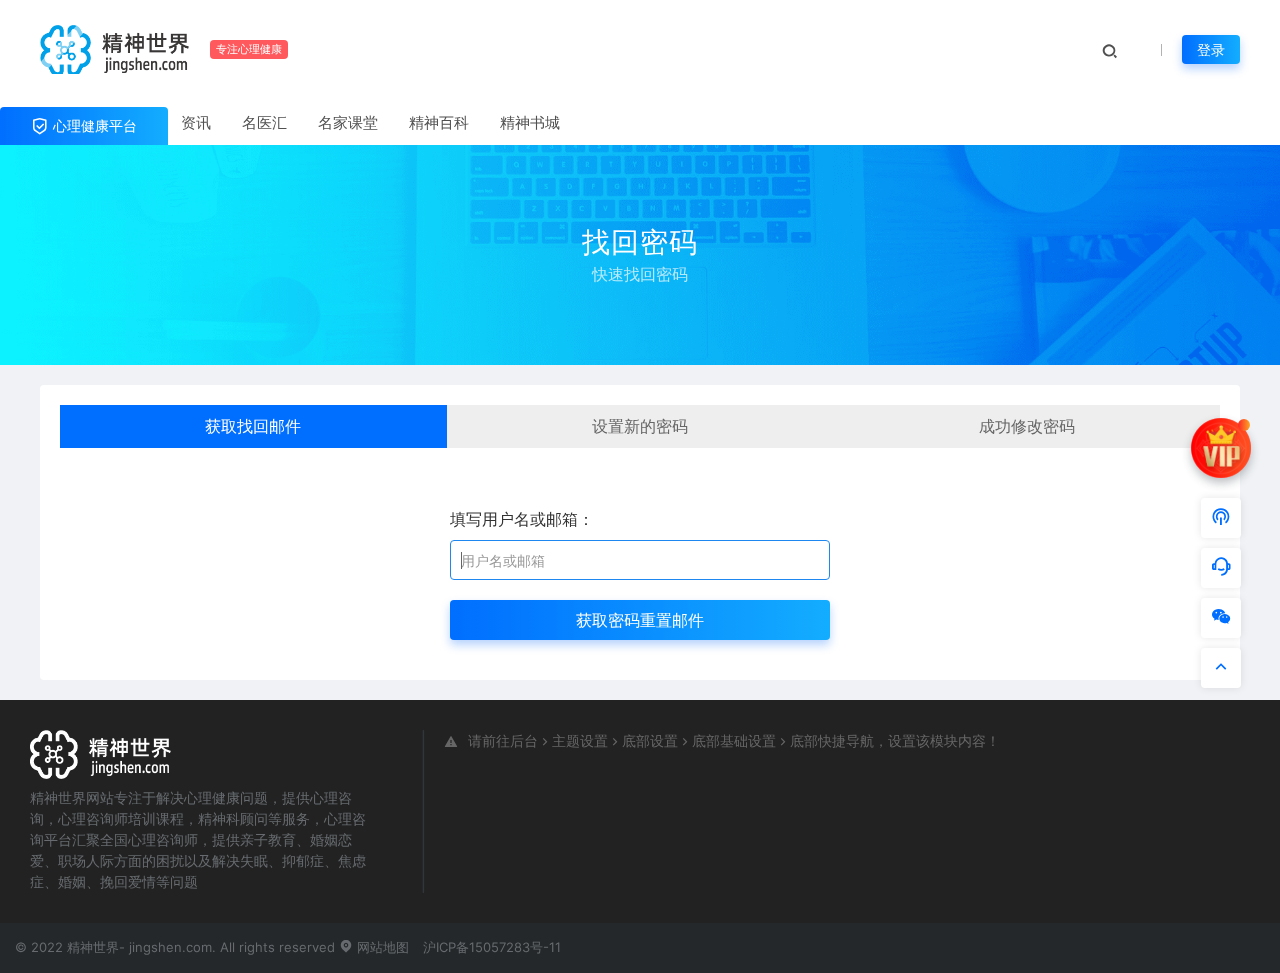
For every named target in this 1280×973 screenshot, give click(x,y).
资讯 (196, 122)
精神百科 (439, 122)
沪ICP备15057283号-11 (492, 947)
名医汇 (264, 122)
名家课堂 (348, 122)
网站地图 (381, 947)
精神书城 (530, 122)
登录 (1211, 49)
